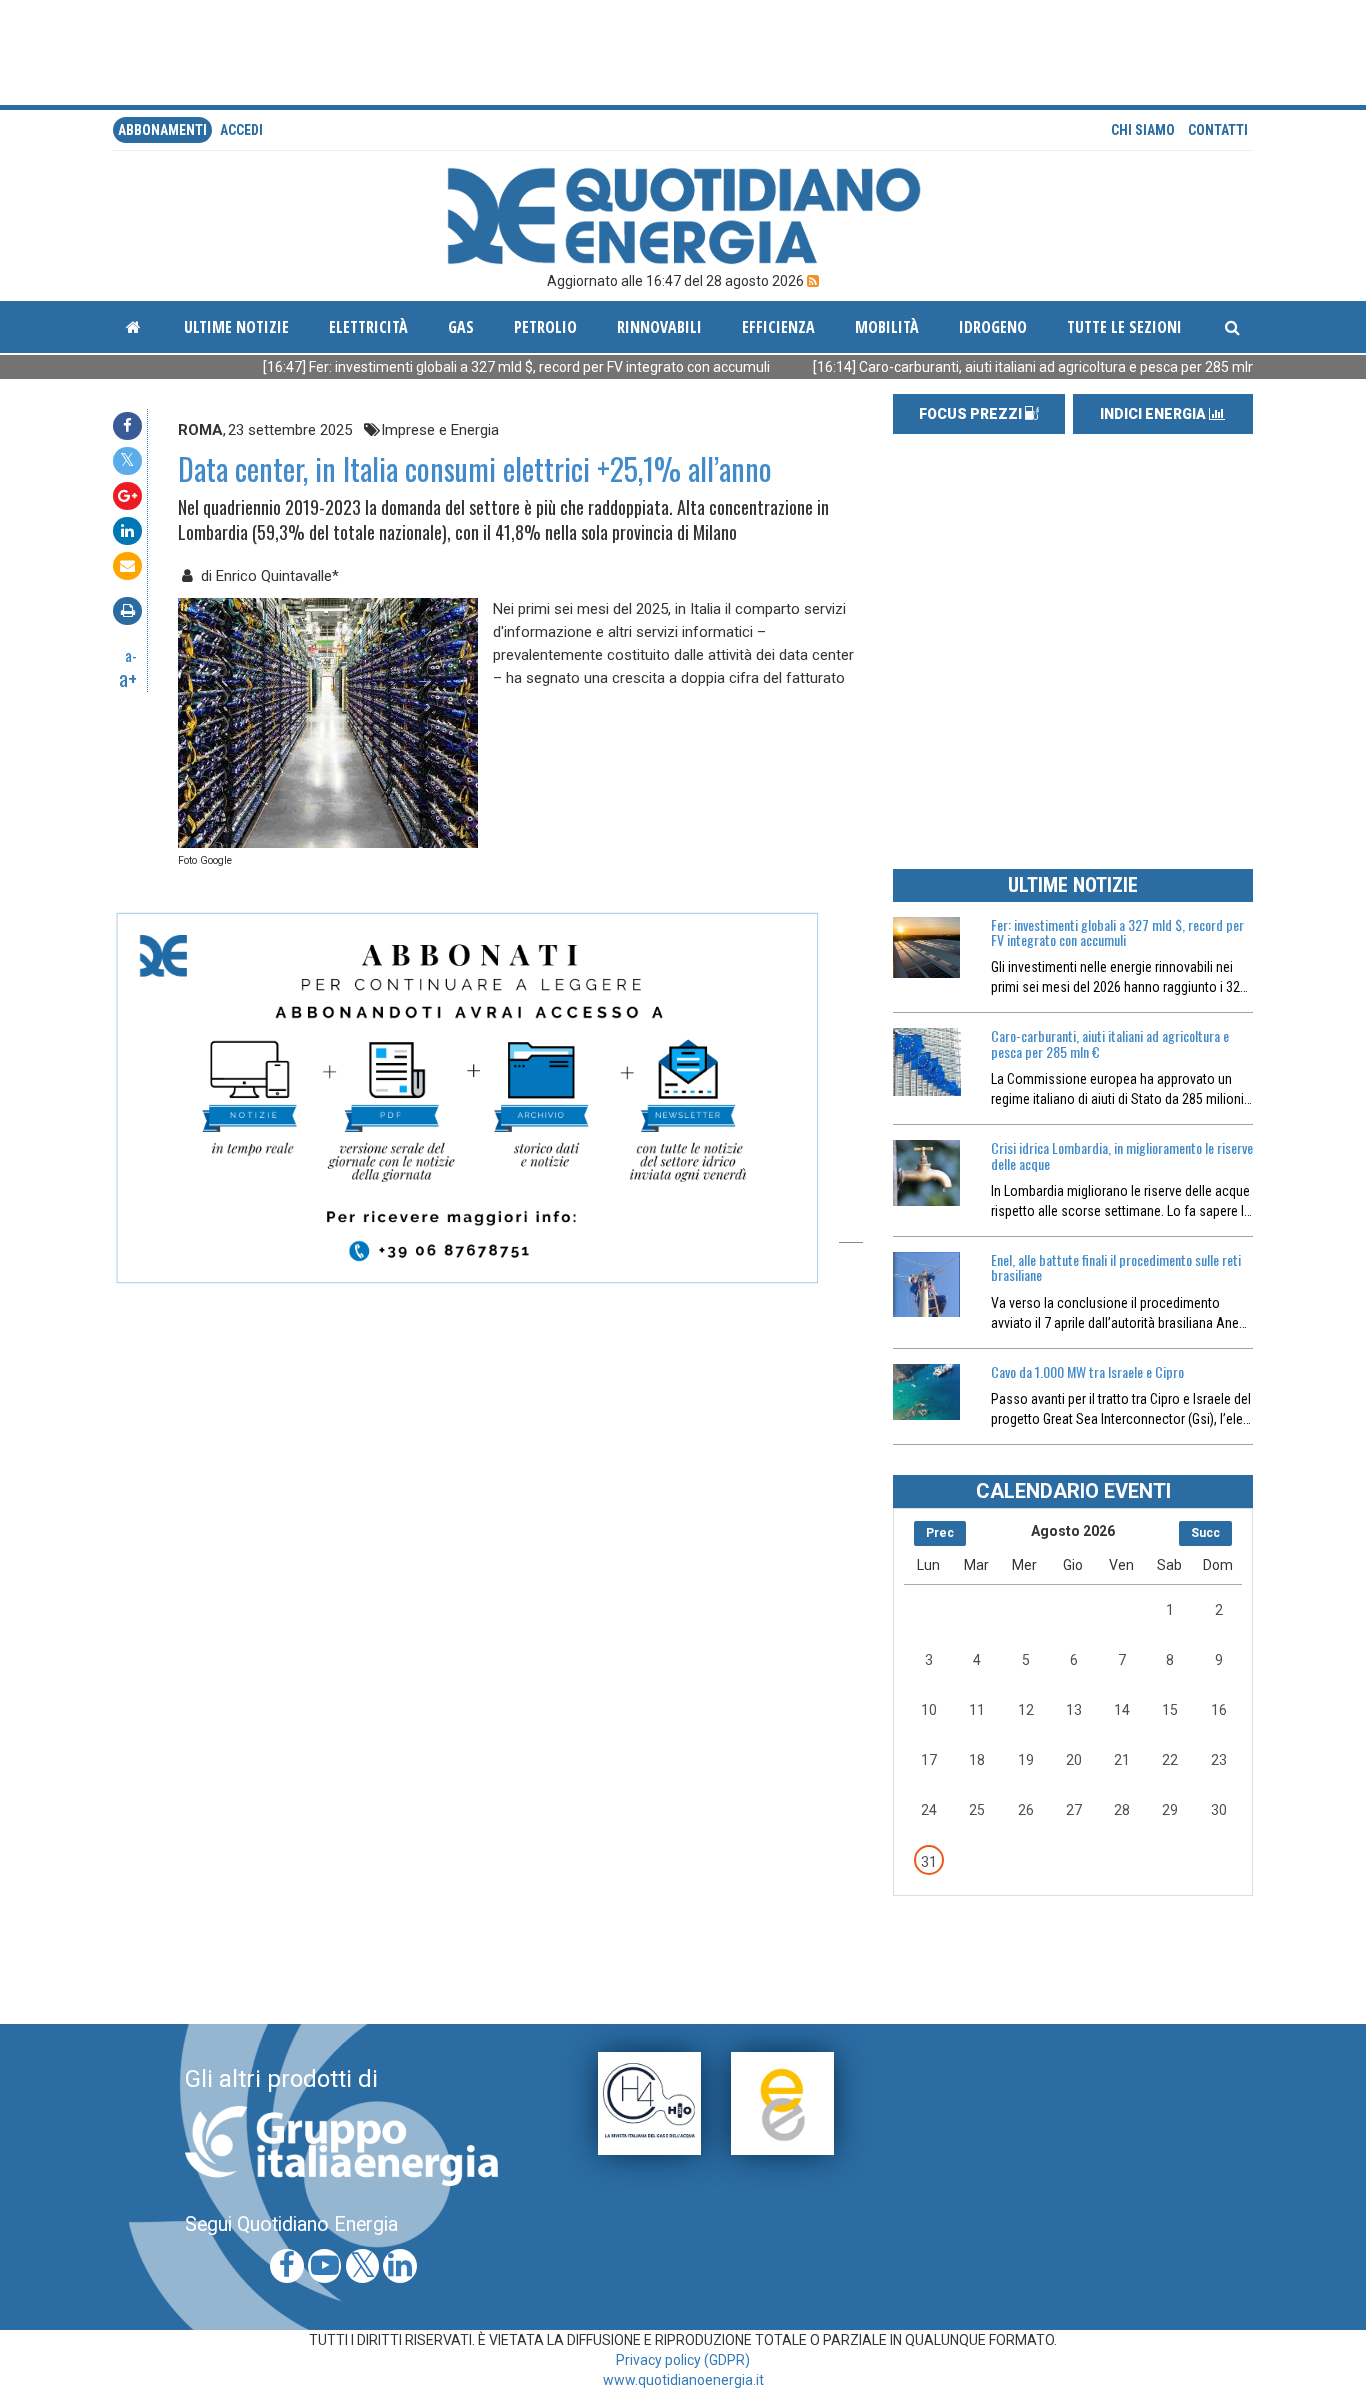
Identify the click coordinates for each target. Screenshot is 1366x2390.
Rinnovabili (659, 327)
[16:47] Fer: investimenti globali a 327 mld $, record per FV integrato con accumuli (448, 367)
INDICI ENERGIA (1154, 414)
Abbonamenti (162, 130)
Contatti (1218, 130)
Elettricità (368, 327)
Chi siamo (1143, 130)
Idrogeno (993, 327)
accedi (241, 130)
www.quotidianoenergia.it (683, 2380)
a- (131, 655)
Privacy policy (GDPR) (683, 2360)
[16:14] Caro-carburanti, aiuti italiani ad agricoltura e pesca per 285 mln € (971, 367)
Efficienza (778, 327)
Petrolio (545, 327)
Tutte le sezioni (1124, 327)
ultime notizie (236, 327)
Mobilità (887, 327)
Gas (461, 327)
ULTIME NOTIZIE (1073, 885)
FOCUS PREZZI (972, 414)
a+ (128, 678)
